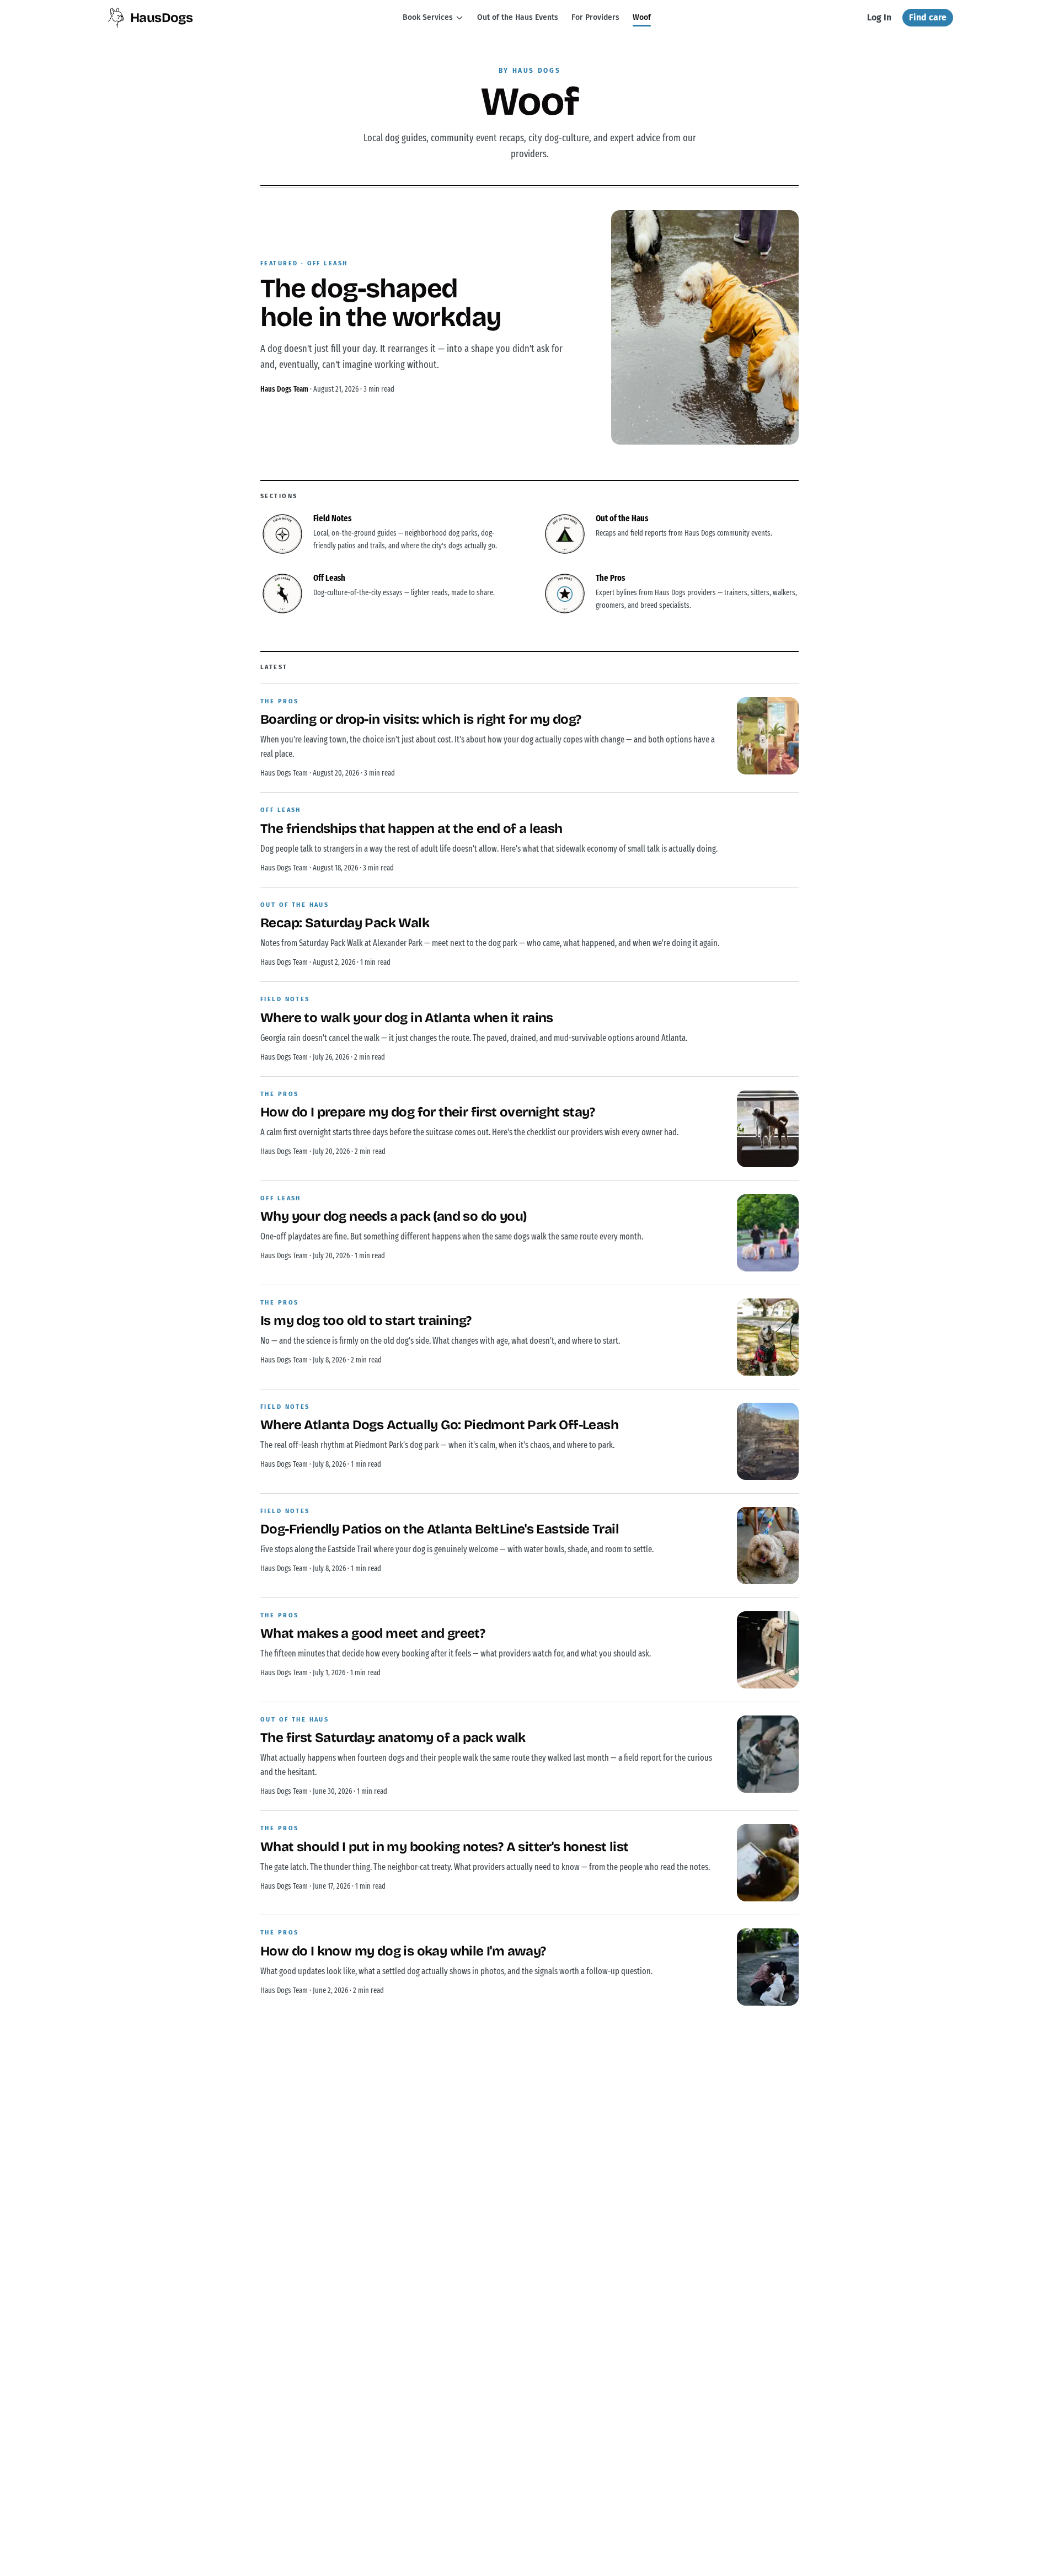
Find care (928, 17)
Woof (642, 17)
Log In (879, 17)
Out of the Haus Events (518, 17)
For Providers (595, 17)
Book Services (428, 17)
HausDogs (161, 18)
